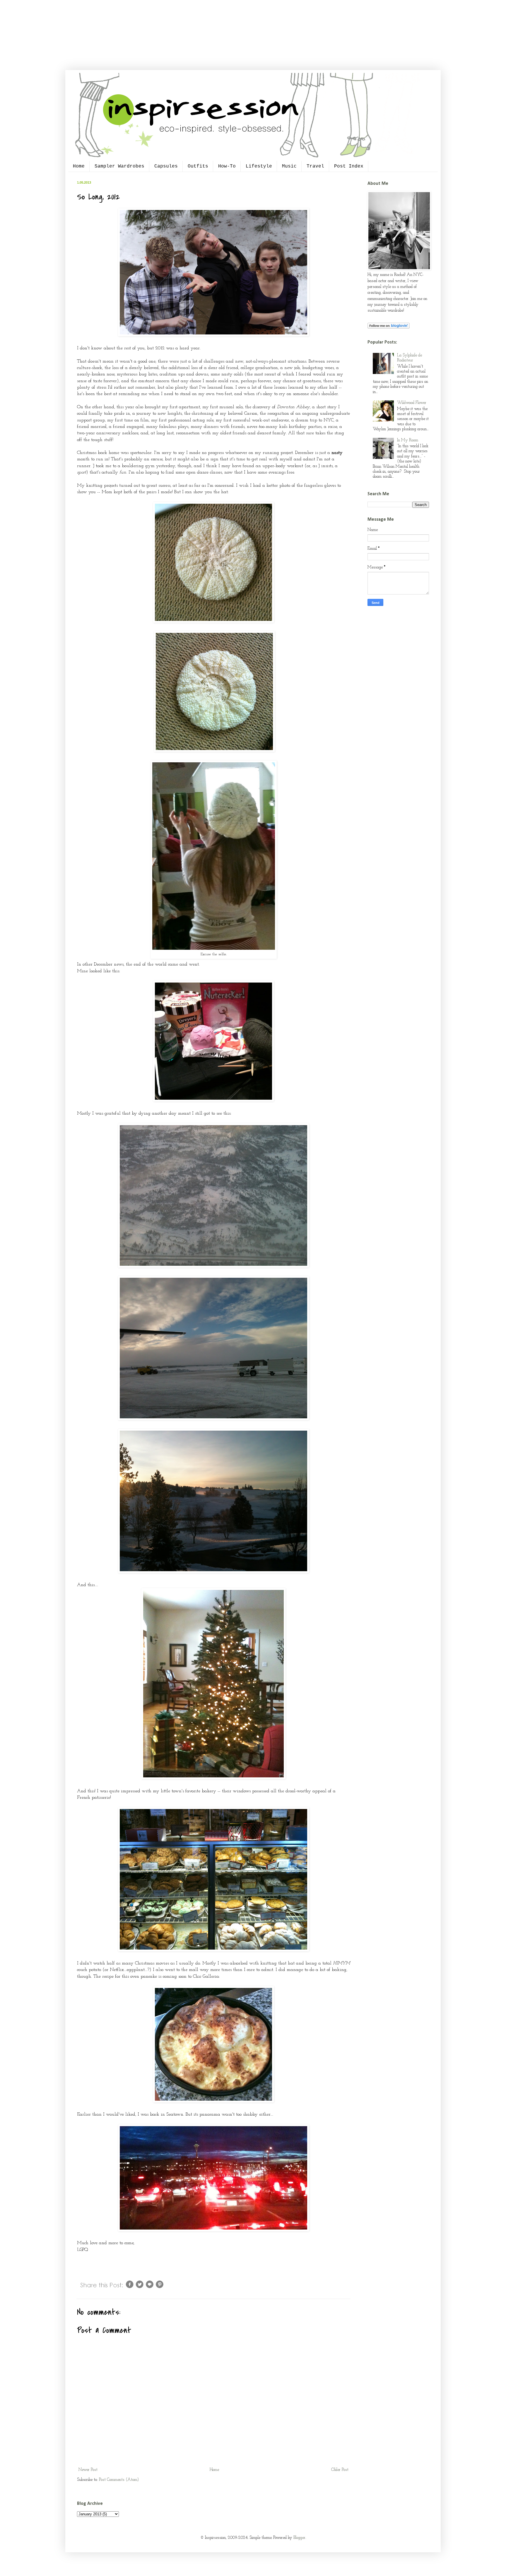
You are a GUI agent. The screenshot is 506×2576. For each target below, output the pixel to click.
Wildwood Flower (412, 403)
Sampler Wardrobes (119, 166)
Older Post (340, 2470)
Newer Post (88, 2470)
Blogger (299, 2538)
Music (289, 166)
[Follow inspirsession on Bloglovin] (389, 328)
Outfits (198, 166)
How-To (227, 166)
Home (79, 166)
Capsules (166, 166)
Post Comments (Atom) (119, 2480)
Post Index (349, 166)
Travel (315, 166)
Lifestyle (259, 166)
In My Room (408, 440)
